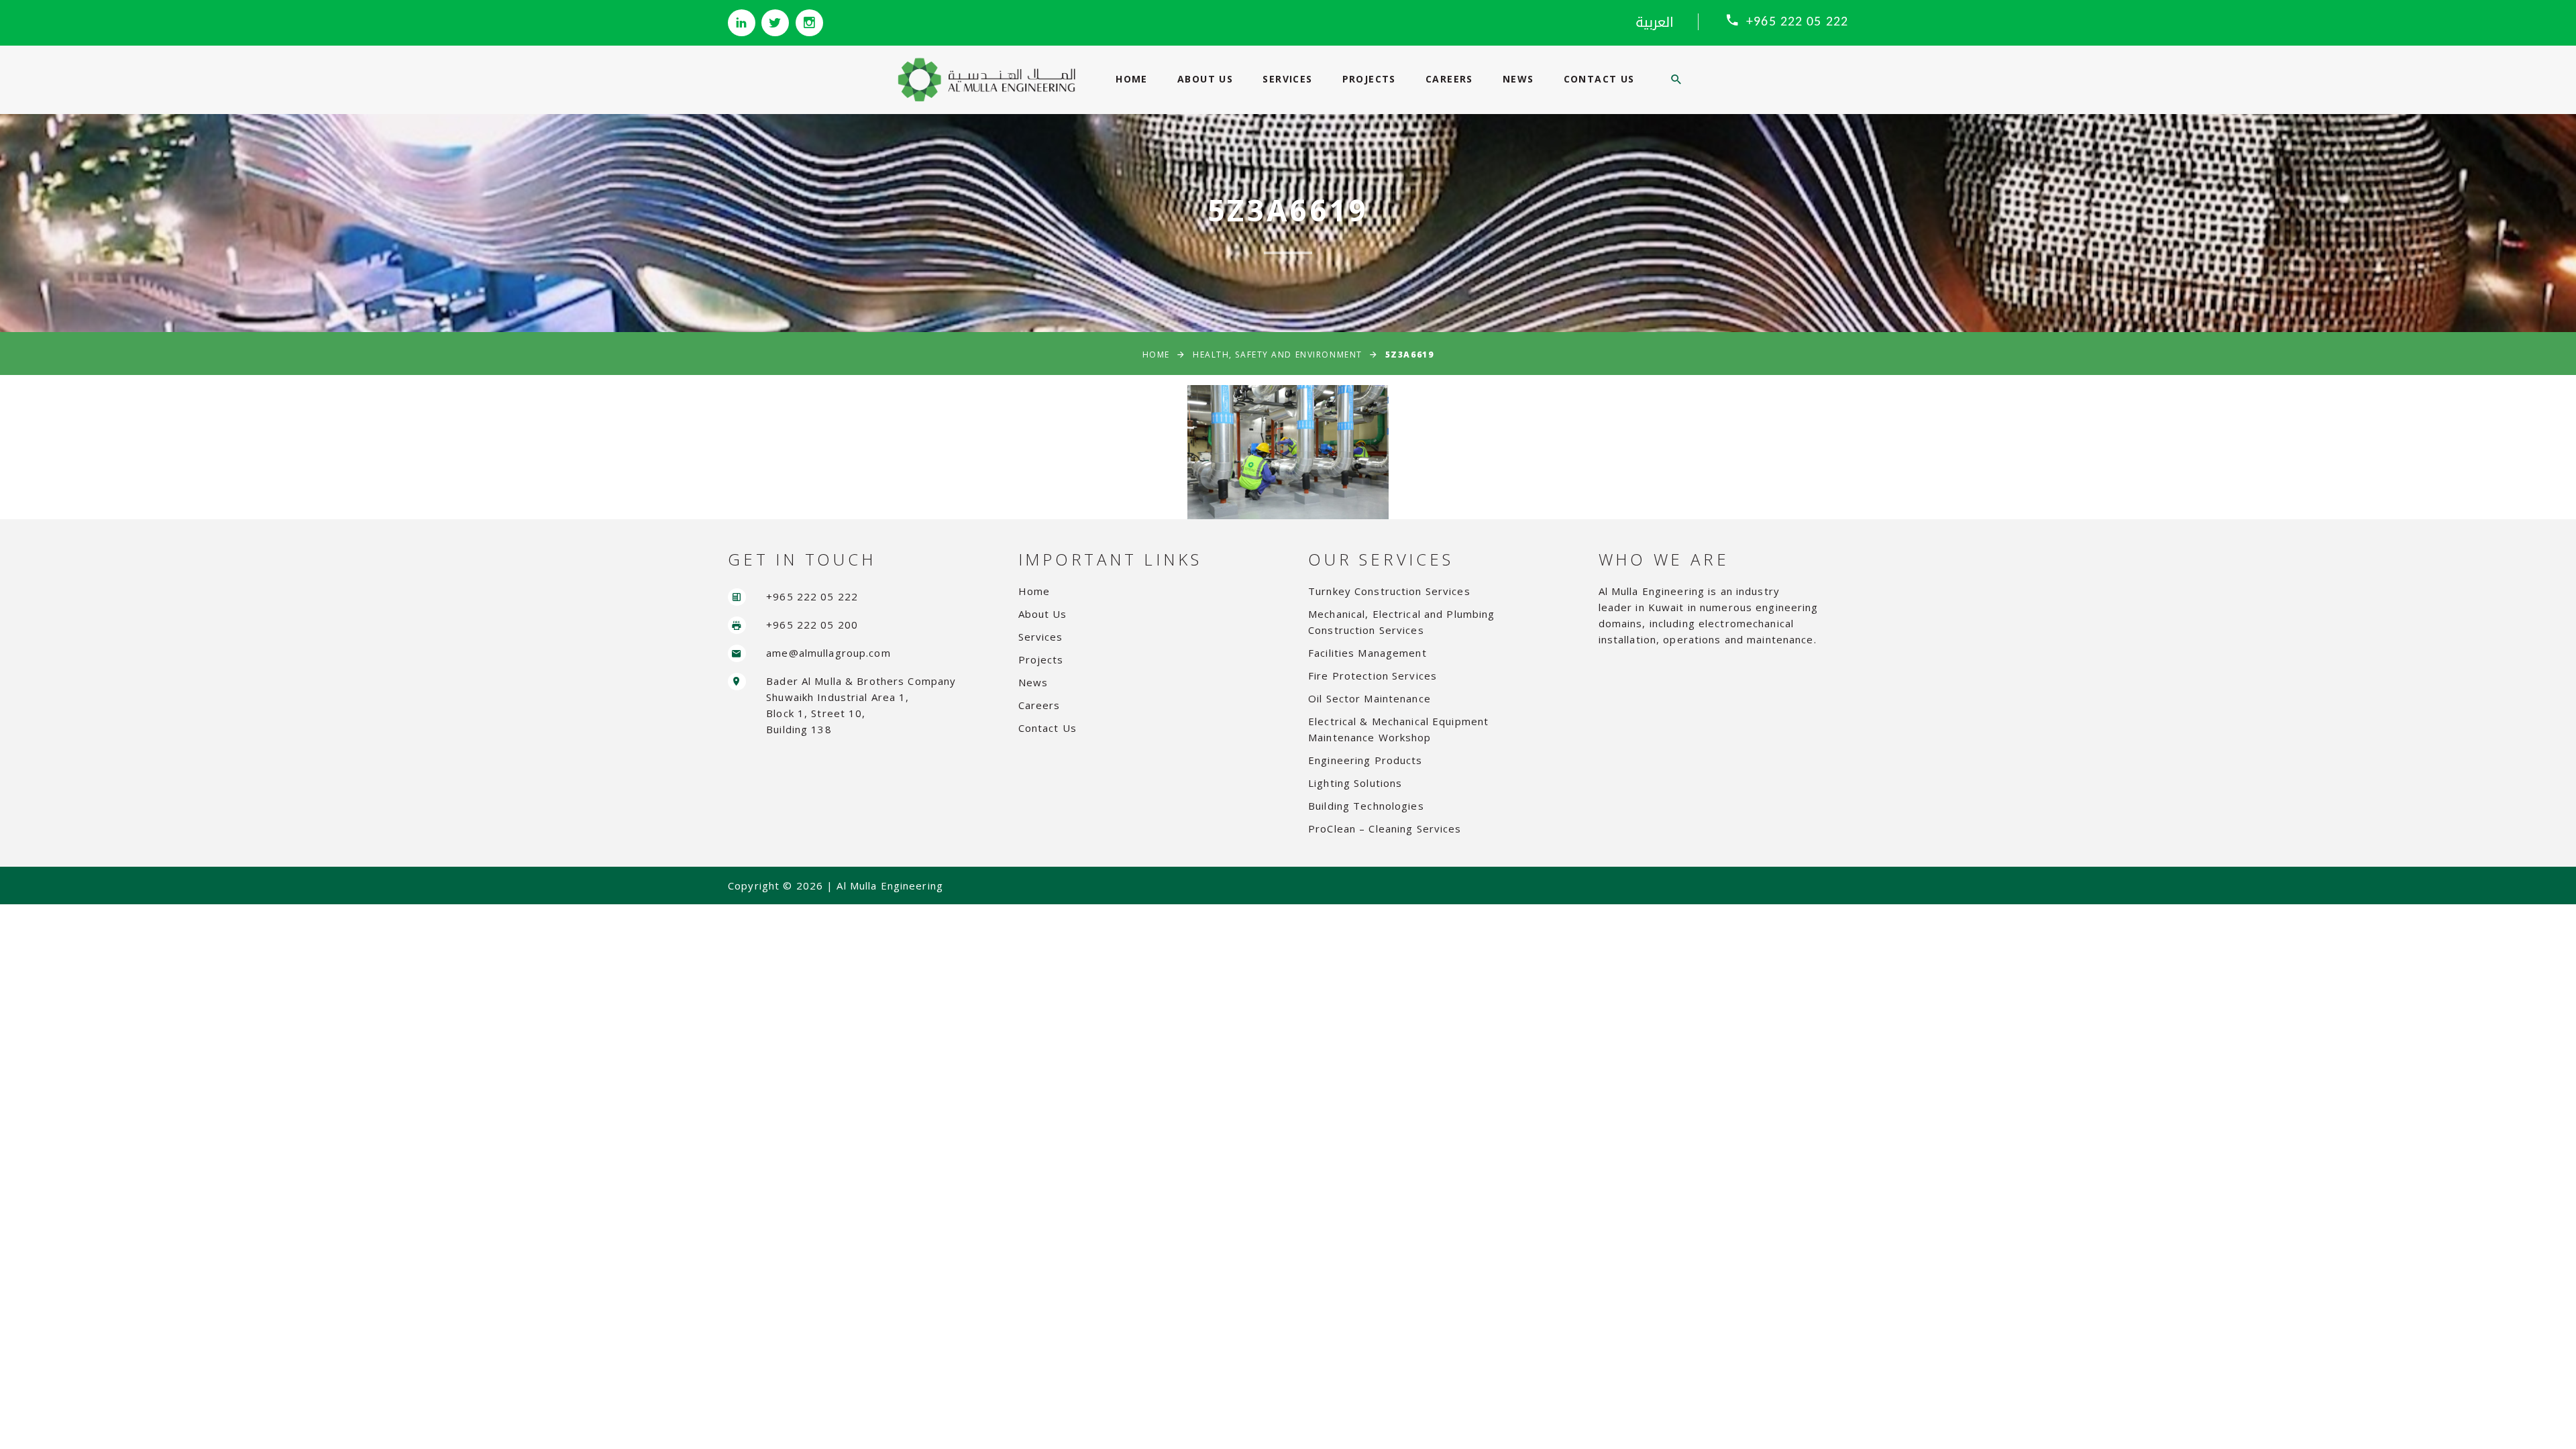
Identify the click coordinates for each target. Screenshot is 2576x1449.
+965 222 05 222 (1797, 22)
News (1518, 79)
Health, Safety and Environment (1278, 355)
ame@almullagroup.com (828, 653)
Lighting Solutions (1355, 783)
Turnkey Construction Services (1389, 591)
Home (1132, 79)
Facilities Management (1367, 653)
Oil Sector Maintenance (1370, 698)
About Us (1205, 79)
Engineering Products (1365, 760)
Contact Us (1599, 79)
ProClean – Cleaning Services (1385, 828)
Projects (1369, 79)
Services (1287, 79)
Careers (1449, 79)
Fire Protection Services (1373, 676)
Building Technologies (1366, 806)
